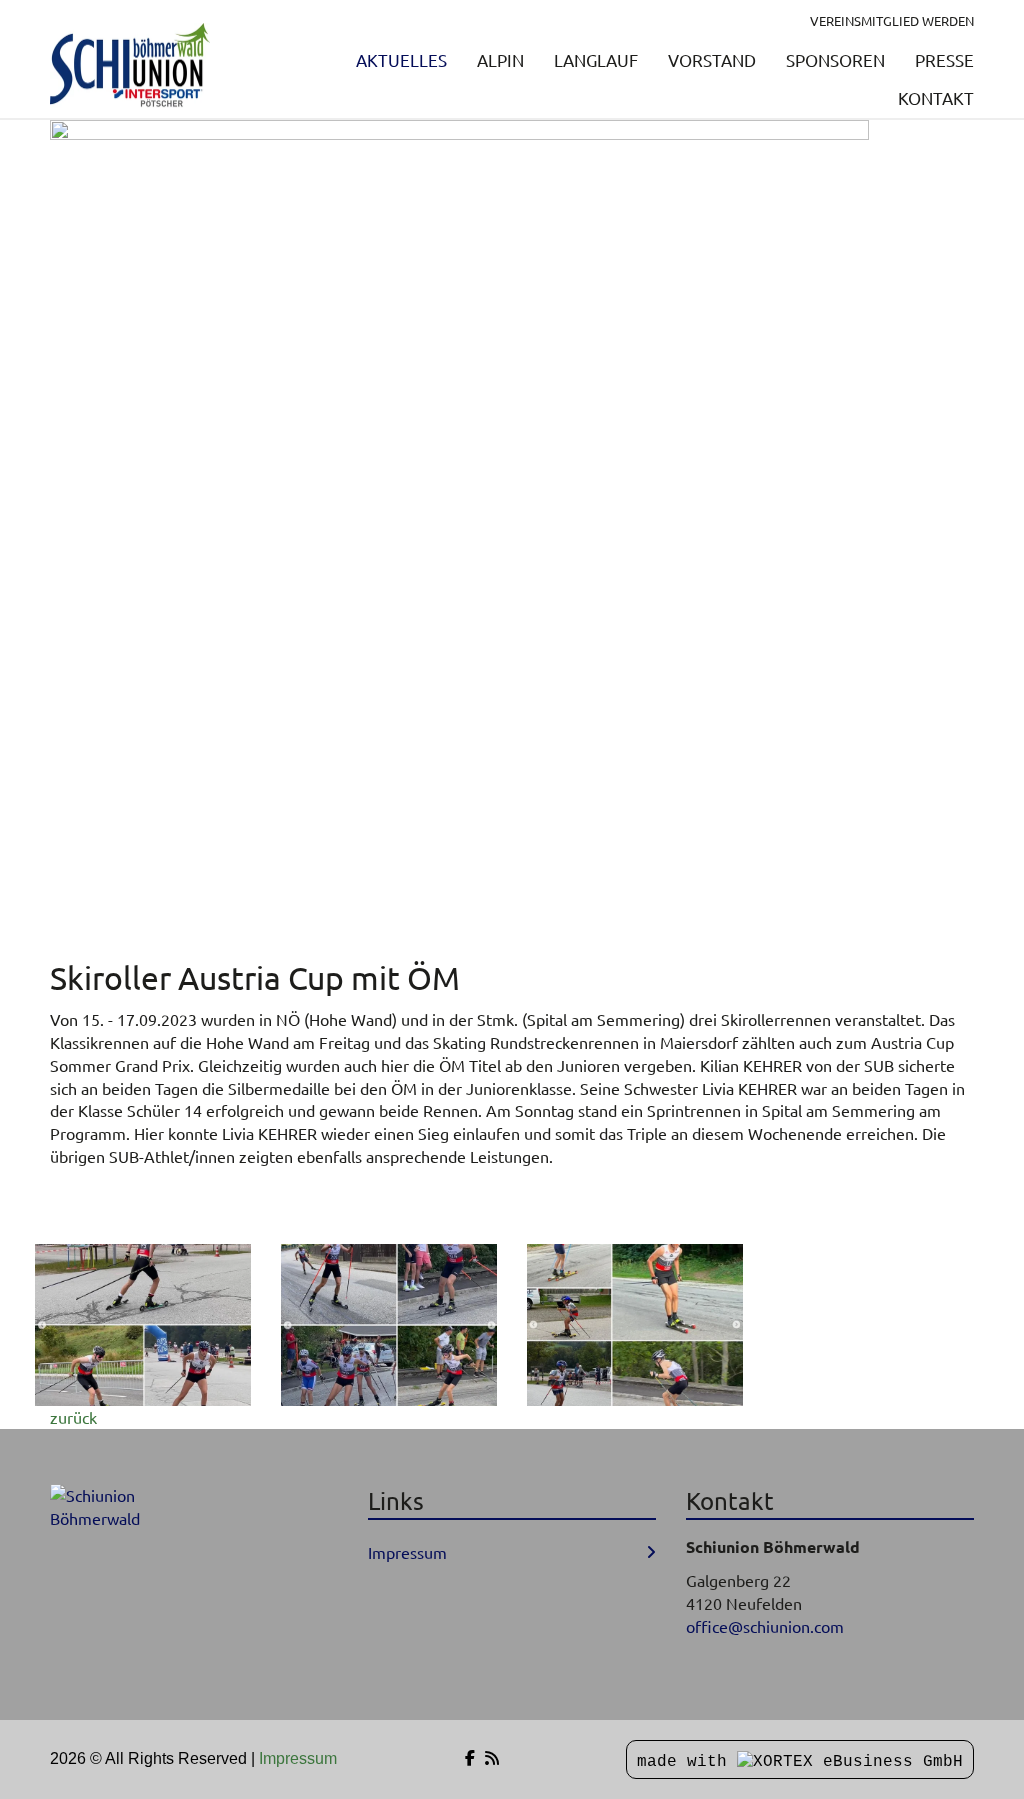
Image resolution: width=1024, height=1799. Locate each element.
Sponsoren (835, 59)
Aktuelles (401, 59)
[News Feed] (492, 1758)
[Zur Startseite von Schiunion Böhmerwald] (130, 66)
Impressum (407, 1552)
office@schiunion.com (765, 1626)
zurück (73, 1417)
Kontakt (936, 97)
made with (687, 1762)
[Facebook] (470, 1758)
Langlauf (596, 59)
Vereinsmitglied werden (892, 20)
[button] (143, 1325)
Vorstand (712, 59)
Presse (944, 59)
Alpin (500, 59)
